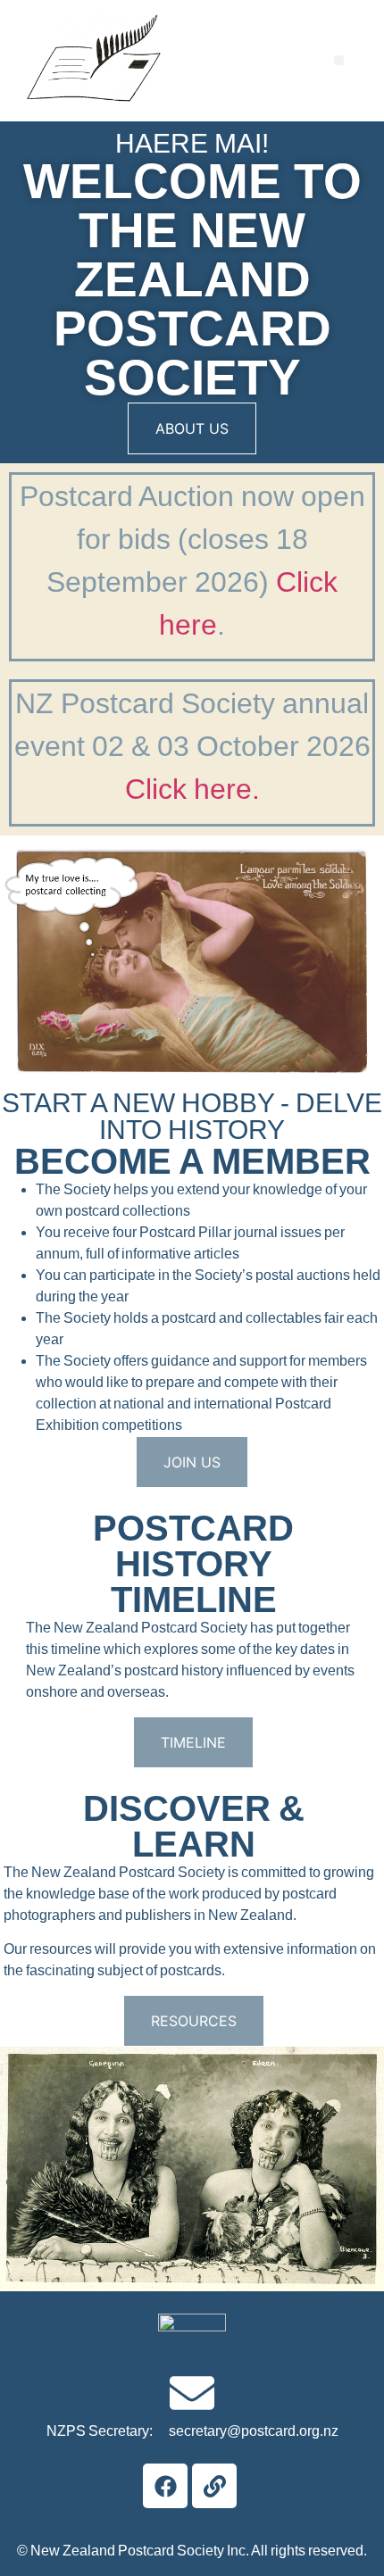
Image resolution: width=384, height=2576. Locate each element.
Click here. (192, 789)
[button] (339, 60)
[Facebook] (165, 2486)
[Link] (214, 2486)
